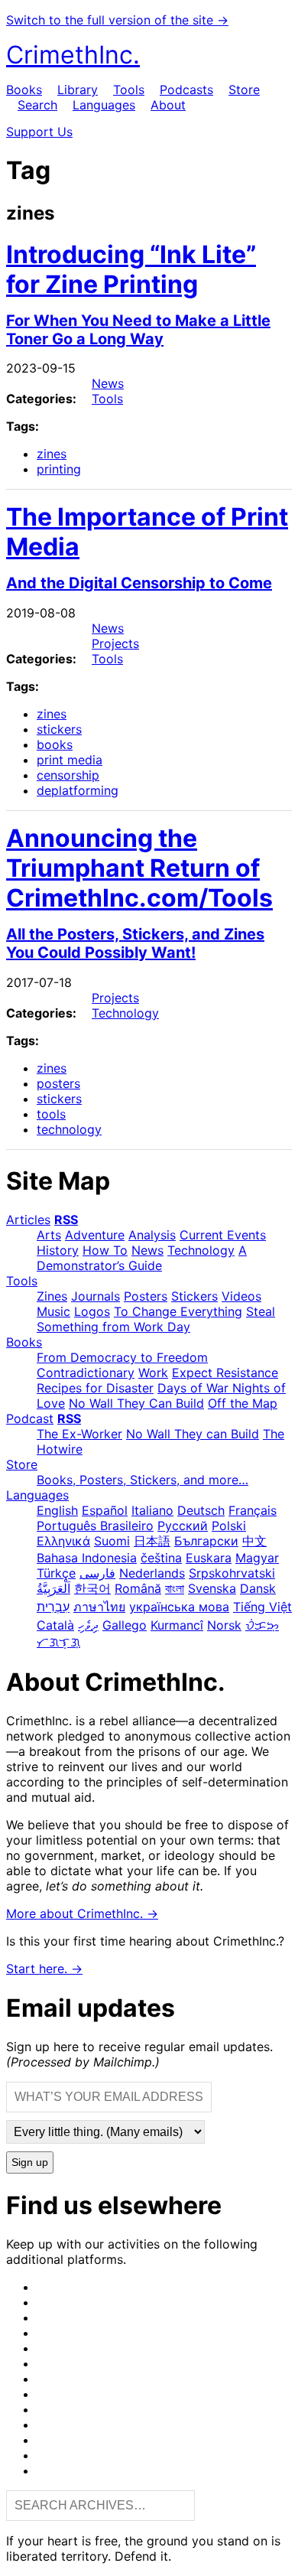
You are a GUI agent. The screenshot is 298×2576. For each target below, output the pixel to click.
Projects (115, 643)
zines (52, 454)
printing (59, 469)
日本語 (152, 1541)
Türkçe (56, 1573)
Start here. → (44, 1969)
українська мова (179, 1607)
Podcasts (186, 90)
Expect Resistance (225, 1373)
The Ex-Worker (79, 1434)
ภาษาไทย (99, 1607)
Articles (28, 1220)
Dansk (258, 1588)
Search (37, 105)
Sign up (30, 2162)
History (58, 1250)
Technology (125, 1013)
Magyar (257, 1558)
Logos (92, 1311)
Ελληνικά (63, 1541)
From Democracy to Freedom (122, 1357)
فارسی (97, 1573)
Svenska (212, 1588)
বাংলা (175, 1588)
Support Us (39, 132)
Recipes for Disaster (95, 1388)
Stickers (194, 1296)
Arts (49, 1235)
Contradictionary (86, 1373)
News (108, 383)
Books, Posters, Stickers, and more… (143, 1480)
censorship (68, 775)
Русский (183, 1526)
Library (78, 90)
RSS (66, 1220)
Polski (229, 1526)
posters (58, 1083)
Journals (96, 1296)
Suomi (112, 1541)
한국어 (92, 1588)
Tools (129, 90)
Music (53, 1311)
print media (70, 760)
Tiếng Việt (262, 1607)
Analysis (152, 1235)
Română (138, 1588)
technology (69, 1129)
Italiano (152, 1510)
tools (51, 1114)
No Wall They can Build (193, 1434)
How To (105, 1250)
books (55, 744)
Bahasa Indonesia (87, 1558)
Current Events (223, 1235)
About (168, 105)
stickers (59, 729)
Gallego (125, 1625)
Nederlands (152, 1573)
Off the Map (243, 1403)
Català (55, 1625)
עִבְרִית (53, 1607)
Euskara (209, 1558)
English (57, 1510)
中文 (254, 1541)
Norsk (224, 1625)
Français (253, 1510)
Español (105, 1510)
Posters (146, 1296)
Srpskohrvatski (232, 1573)
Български (206, 1541)
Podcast (30, 1418)
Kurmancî (177, 1625)
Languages (104, 105)
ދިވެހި (88, 1625)
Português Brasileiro (95, 1526)
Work (153, 1373)
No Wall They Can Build (136, 1403)
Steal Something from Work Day (156, 1319)
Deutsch (201, 1510)
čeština (161, 1558)
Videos (241, 1296)
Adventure (95, 1235)
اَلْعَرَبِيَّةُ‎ (53, 1588)
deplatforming (78, 790)
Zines (52, 1296)
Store (244, 90)
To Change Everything (178, 1311)
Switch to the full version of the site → (117, 20)
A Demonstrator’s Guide (142, 1258)
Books (24, 90)
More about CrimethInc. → (82, 1913)
